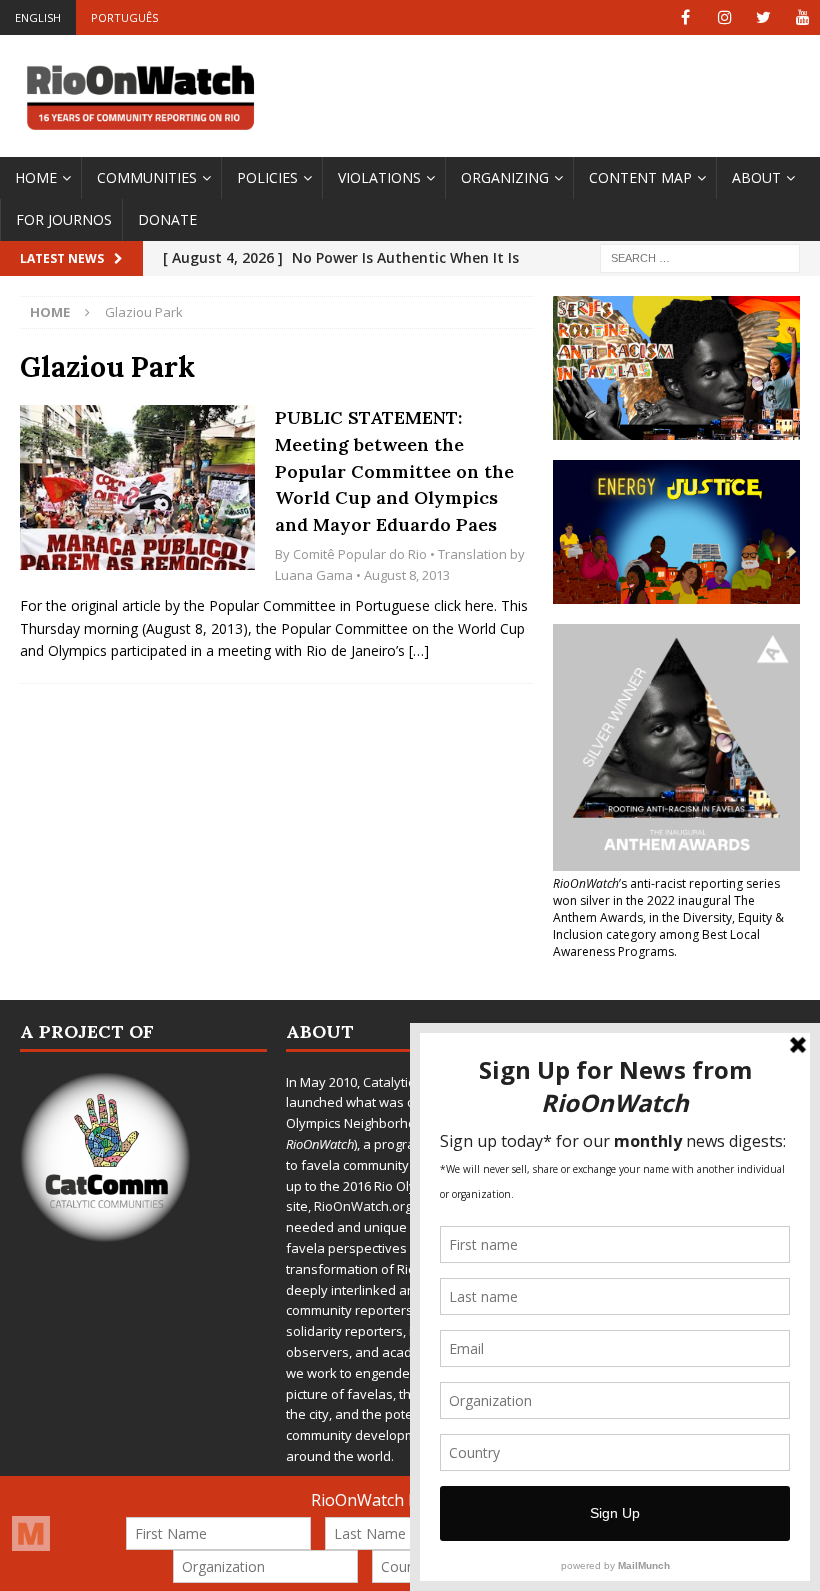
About (756, 177)
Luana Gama (314, 575)
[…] (419, 650)
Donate (167, 219)
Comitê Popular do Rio (360, 554)
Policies (267, 177)
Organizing (505, 177)
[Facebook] (685, 17)
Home (36, 177)
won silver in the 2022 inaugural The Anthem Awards (654, 909)
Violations (379, 177)
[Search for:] (700, 257)
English (38, 17)
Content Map (640, 177)
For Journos (64, 219)
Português (124, 17)
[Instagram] (724, 17)
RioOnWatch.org (363, 1206)
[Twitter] (763, 17)
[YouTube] (802, 17)
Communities (147, 177)
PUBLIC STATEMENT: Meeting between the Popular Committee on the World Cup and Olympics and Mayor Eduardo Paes (394, 471)
